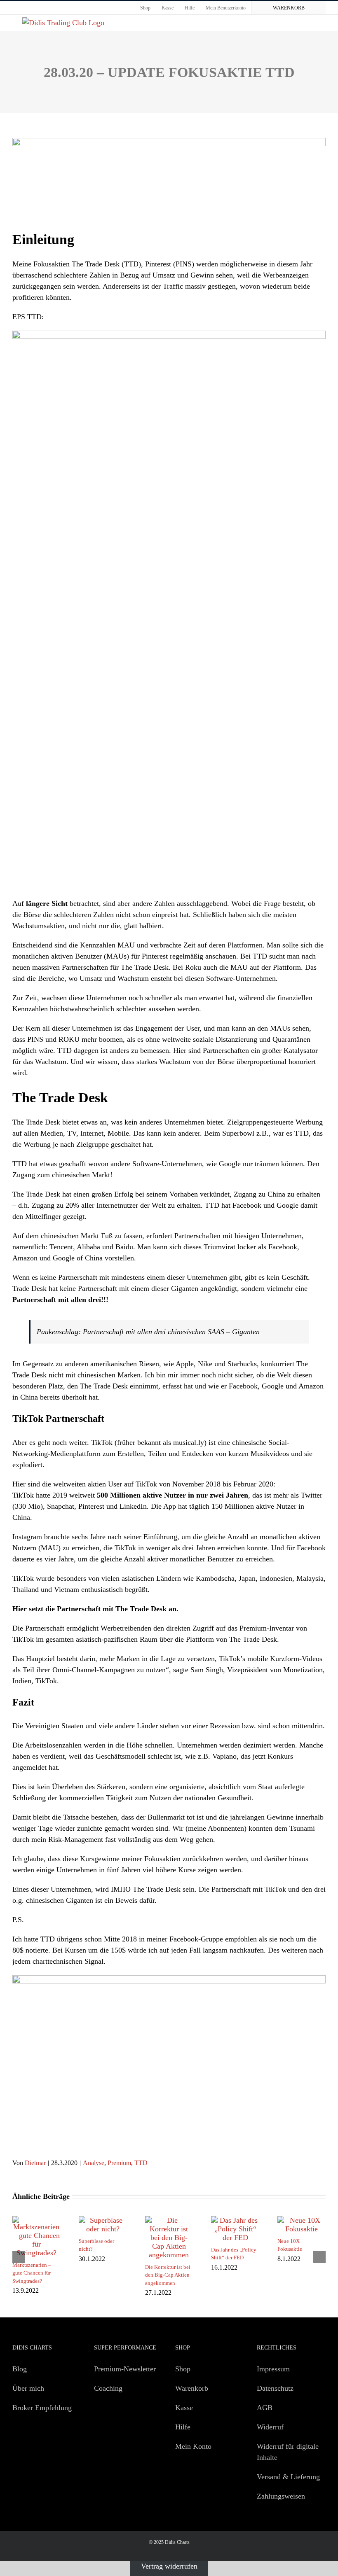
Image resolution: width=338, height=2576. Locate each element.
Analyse (94, 2163)
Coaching (108, 2388)
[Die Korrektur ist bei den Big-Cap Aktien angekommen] (169, 2220)
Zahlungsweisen (281, 2496)
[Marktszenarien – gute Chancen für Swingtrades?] (36, 2220)
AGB (265, 2408)
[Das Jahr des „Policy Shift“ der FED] (235, 2220)
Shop (183, 2369)
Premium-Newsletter (125, 2369)
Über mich (28, 2388)
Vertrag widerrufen (169, 2566)
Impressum (273, 2369)
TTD (141, 2163)
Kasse (184, 2408)
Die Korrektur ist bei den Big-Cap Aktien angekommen (168, 2275)
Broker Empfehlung (42, 2408)
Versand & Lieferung (288, 2477)
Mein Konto (193, 2446)
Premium (119, 2163)
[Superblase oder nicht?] (103, 2220)
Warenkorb (192, 2388)
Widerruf (270, 2427)
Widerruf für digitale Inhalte (288, 2452)
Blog (20, 2369)
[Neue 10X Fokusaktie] (302, 2220)
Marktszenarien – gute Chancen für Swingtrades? (32, 2273)
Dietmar (35, 2163)
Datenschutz (275, 2388)
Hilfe (183, 2427)
